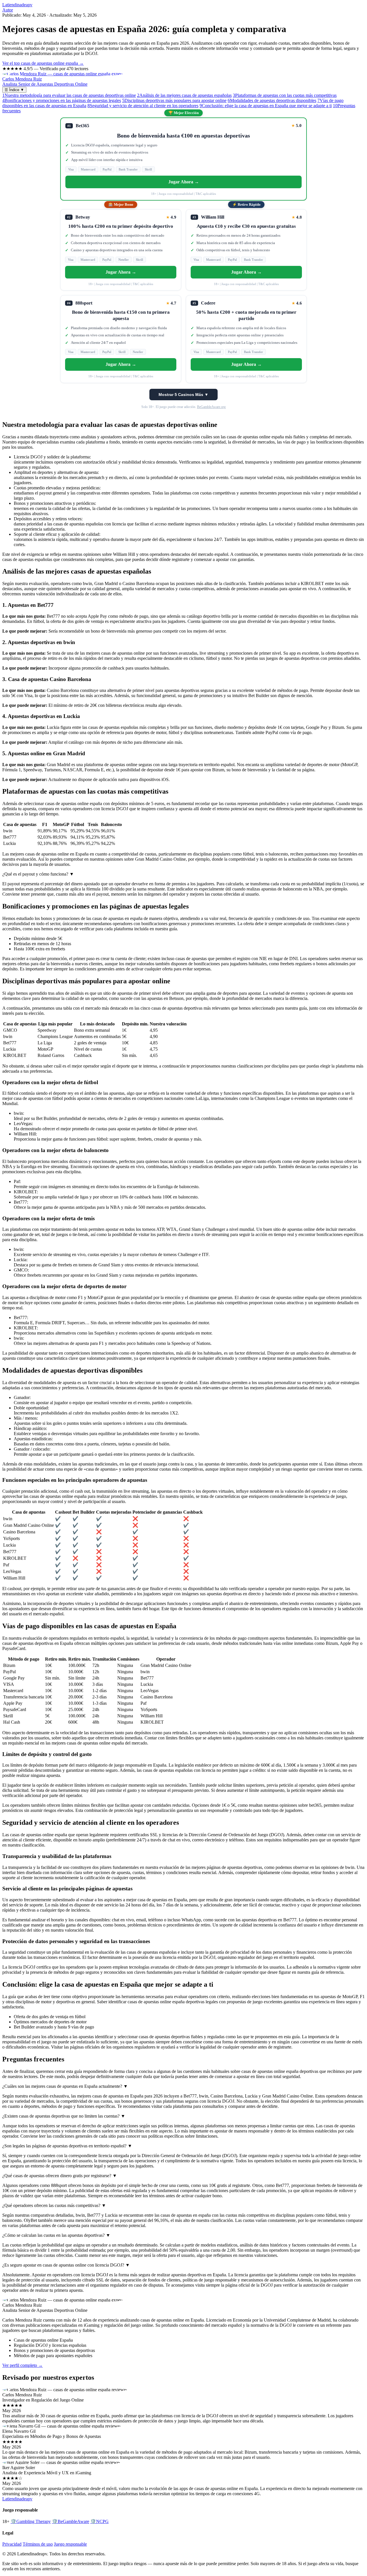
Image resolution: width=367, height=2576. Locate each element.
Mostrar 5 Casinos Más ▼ (183, 395)
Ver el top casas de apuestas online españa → (43, 63)
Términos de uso (38, 2544)
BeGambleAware (71, 2521)
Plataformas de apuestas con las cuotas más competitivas (285, 95)
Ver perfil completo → (23, 2365)
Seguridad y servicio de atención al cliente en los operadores (143, 106)
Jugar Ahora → (184, 182)
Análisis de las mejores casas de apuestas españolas (184, 95)
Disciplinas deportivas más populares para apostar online (174, 100)
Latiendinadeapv (17, 5)
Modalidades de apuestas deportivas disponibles (272, 100)
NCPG (99, 2521)
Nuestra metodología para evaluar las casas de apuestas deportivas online (69, 95)
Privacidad (12, 2544)
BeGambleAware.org (211, 407)
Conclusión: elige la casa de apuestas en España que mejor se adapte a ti (266, 106)
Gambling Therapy (31, 2521)
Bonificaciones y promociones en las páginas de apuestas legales (62, 100)
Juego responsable (70, 2544)
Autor (8, 10)
